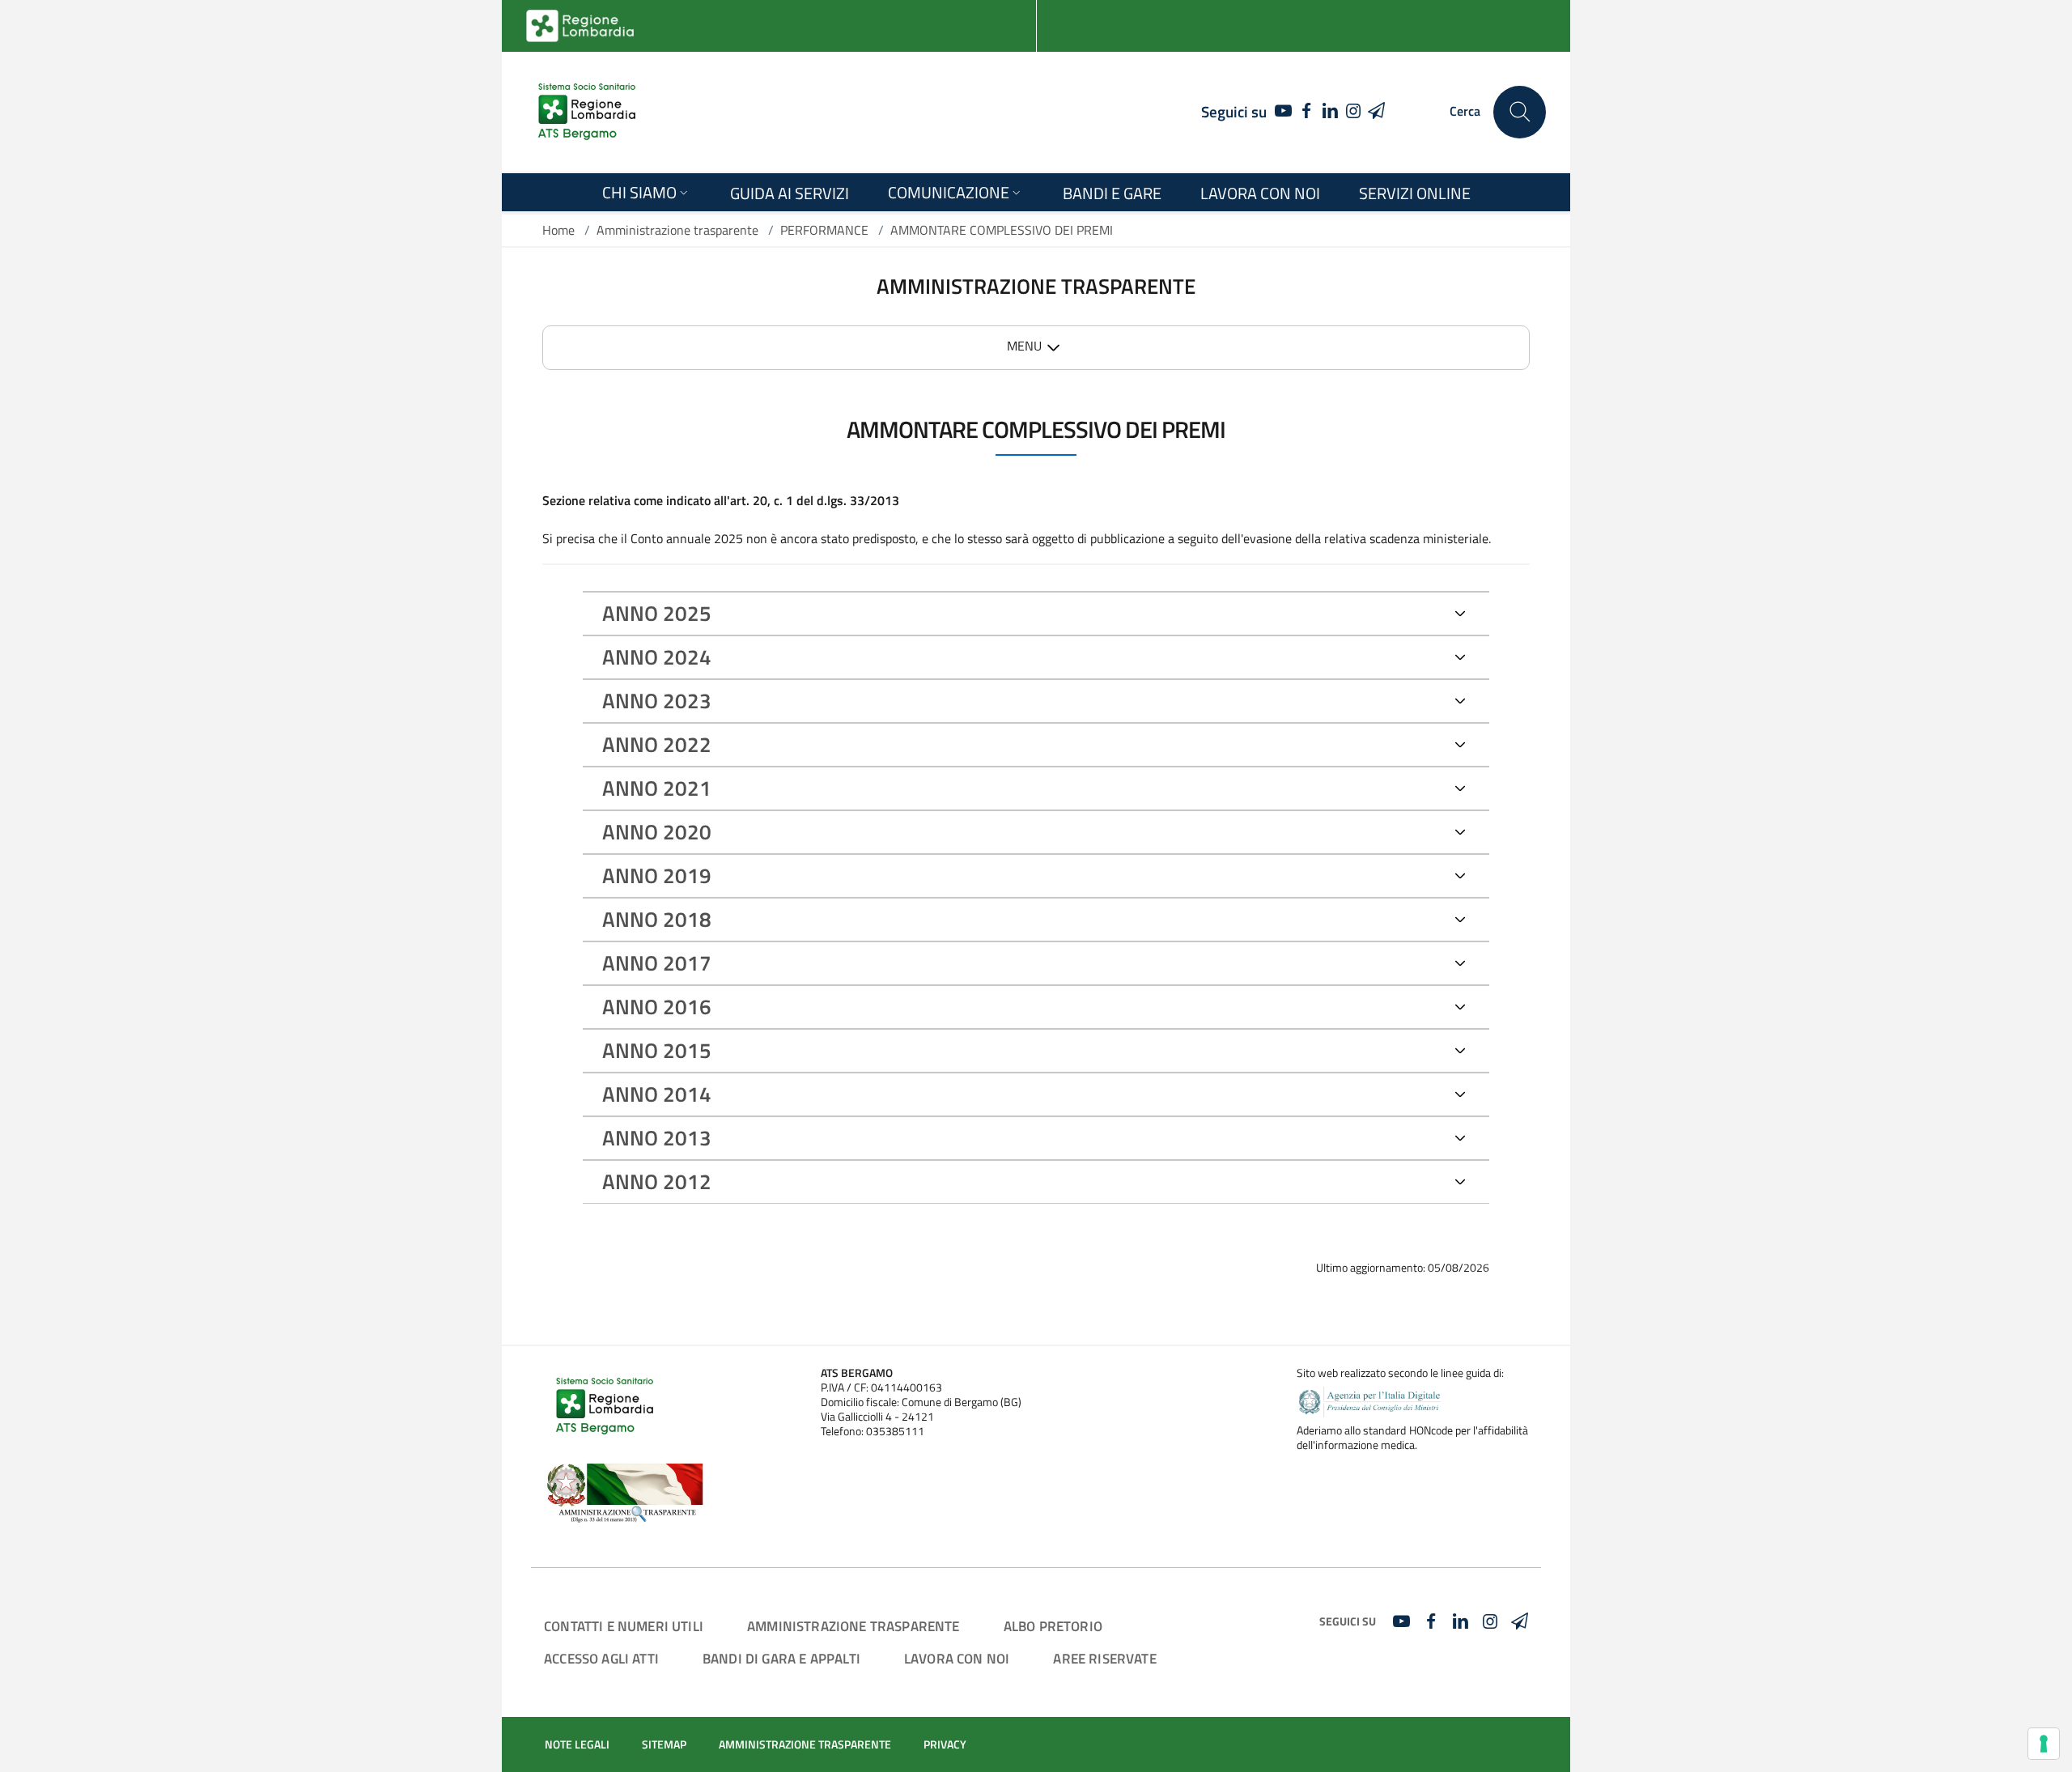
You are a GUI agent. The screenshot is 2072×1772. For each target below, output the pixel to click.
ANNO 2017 (657, 963)
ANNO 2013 (657, 1138)
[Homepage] (587, 112)
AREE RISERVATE (1104, 1658)
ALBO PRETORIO (1053, 1626)
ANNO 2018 (657, 919)
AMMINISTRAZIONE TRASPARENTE (853, 1626)
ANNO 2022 (657, 744)
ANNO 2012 (657, 1181)
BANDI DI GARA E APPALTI (781, 1658)
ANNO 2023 (657, 701)
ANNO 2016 (657, 1007)
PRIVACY (945, 1744)
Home (558, 230)
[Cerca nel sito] (1520, 112)
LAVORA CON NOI (957, 1658)
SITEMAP (664, 1744)
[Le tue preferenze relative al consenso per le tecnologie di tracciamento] (2044, 1744)
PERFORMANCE (824, 230)
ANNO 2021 (657, 788)
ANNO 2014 (657, 1094)
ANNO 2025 (657, 613)
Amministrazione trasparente (677, 230)
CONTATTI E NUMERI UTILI (624, 1626)
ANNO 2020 (657, 832)
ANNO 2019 (657, 875)
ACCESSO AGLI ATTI (601, 1658)
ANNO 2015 (657, 1050)
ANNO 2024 (657, 657)
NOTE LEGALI (577, 1744)
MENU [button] (1024, 346)
